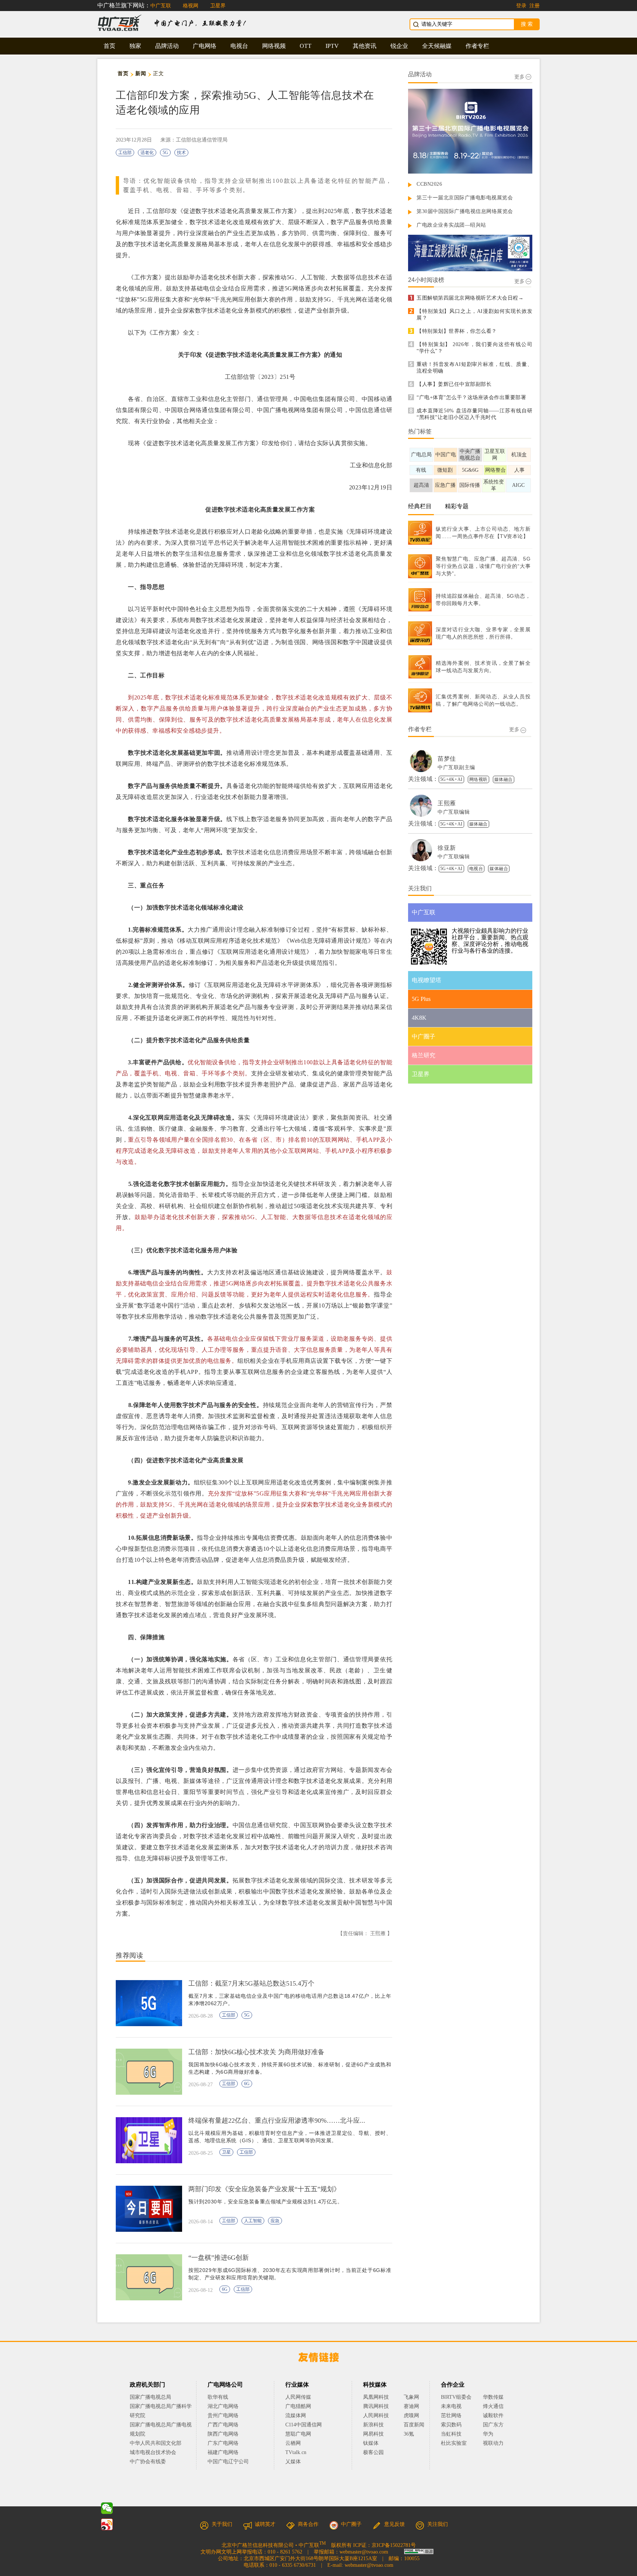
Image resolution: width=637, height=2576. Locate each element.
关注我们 (438, 2524)
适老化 (147, 153)
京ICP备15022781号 (394, 2545)
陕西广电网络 (223, 2434)
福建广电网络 (223, 2452)
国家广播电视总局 (150, 2397)
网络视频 (274, 46)
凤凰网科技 (376, 2397)
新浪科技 (373, 2425)
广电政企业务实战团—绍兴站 (451, 225)
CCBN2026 (429, 184)
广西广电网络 (223, 2425)
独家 (135, 46)
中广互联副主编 (456, 767)
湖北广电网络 (223, 2406)
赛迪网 (411, 2406)
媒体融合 (504, 779)
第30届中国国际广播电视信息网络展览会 (465, 211)
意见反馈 (394, 2524)
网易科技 (373, 2434)
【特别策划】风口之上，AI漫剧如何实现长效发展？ (474, 315)
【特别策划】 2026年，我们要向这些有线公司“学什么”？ (474, 348)
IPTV (332, 46)
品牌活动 (167, 46)
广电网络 (205, 46)
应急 (275, 2221)
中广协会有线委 (148, 2462)
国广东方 (493, 2425)
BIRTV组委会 (456, 2397)
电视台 (239, 46)
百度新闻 (414, 2425)
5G (165, 153)
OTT (306, 46)
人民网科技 (376, 2416)
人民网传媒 (298, 2397)
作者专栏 (477, 46)
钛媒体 (371, 2443)
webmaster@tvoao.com (364, 2552)
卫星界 (218, 6)
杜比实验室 (454, 2443)
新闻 (141, 74)
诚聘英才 (265, 2524)
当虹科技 (451, 2434)
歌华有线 (218, 2397)
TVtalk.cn (296, 2452)
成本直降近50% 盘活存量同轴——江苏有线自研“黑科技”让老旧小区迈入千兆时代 (474, 414)
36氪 (409, 2434)
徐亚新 (447, 848)
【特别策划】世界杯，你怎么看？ (457, 331)
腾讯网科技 (376, 2406)
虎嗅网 (411, 2416)
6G (247, 2084)
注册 (535, 6)
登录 (521, 6)
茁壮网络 (451, 2416)
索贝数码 (451, 2425)
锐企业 (399, 46)
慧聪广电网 (298, 2434)
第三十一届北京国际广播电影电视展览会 (465, 198)
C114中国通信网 (304, 2425)
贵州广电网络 (223, 2416)
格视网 (191, 6)
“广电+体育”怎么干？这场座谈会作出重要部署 (471, 397)
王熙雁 (447, 803)
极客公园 (373, 2452)
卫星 (226, 2152)
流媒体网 (296, 2416)
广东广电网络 (223, 2443)
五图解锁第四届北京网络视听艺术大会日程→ (470, 298)
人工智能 (253, 2221)
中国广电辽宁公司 (228, 2462)
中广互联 (161, 6)
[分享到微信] (107, 2508)
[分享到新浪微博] (107, 2524)
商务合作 (308, 2524)
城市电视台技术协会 (153, 2452)
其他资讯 (365, 46)
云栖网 (293, 2443)
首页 (109, 46)
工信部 (125, 153)
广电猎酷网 (298, 2406)
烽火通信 (493, 2406)
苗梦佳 (447, 759)
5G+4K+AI (451, 779)
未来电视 (451, 2406)
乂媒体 (293, 2462)
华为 (493, 2434)
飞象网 (411, 2397)
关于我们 (222, 2524)
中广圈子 (351, 2524)
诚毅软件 (493, 2416)
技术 (181, 153)
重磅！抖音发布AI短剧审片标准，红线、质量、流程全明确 (474, 368)
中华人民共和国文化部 (156, 2443)
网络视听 (478, 779)
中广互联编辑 (454, 812)
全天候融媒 (437, 46)
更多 (519, 77)
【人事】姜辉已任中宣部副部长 (454, 384)
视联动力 (493, 2443)
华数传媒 (493, 2397)
